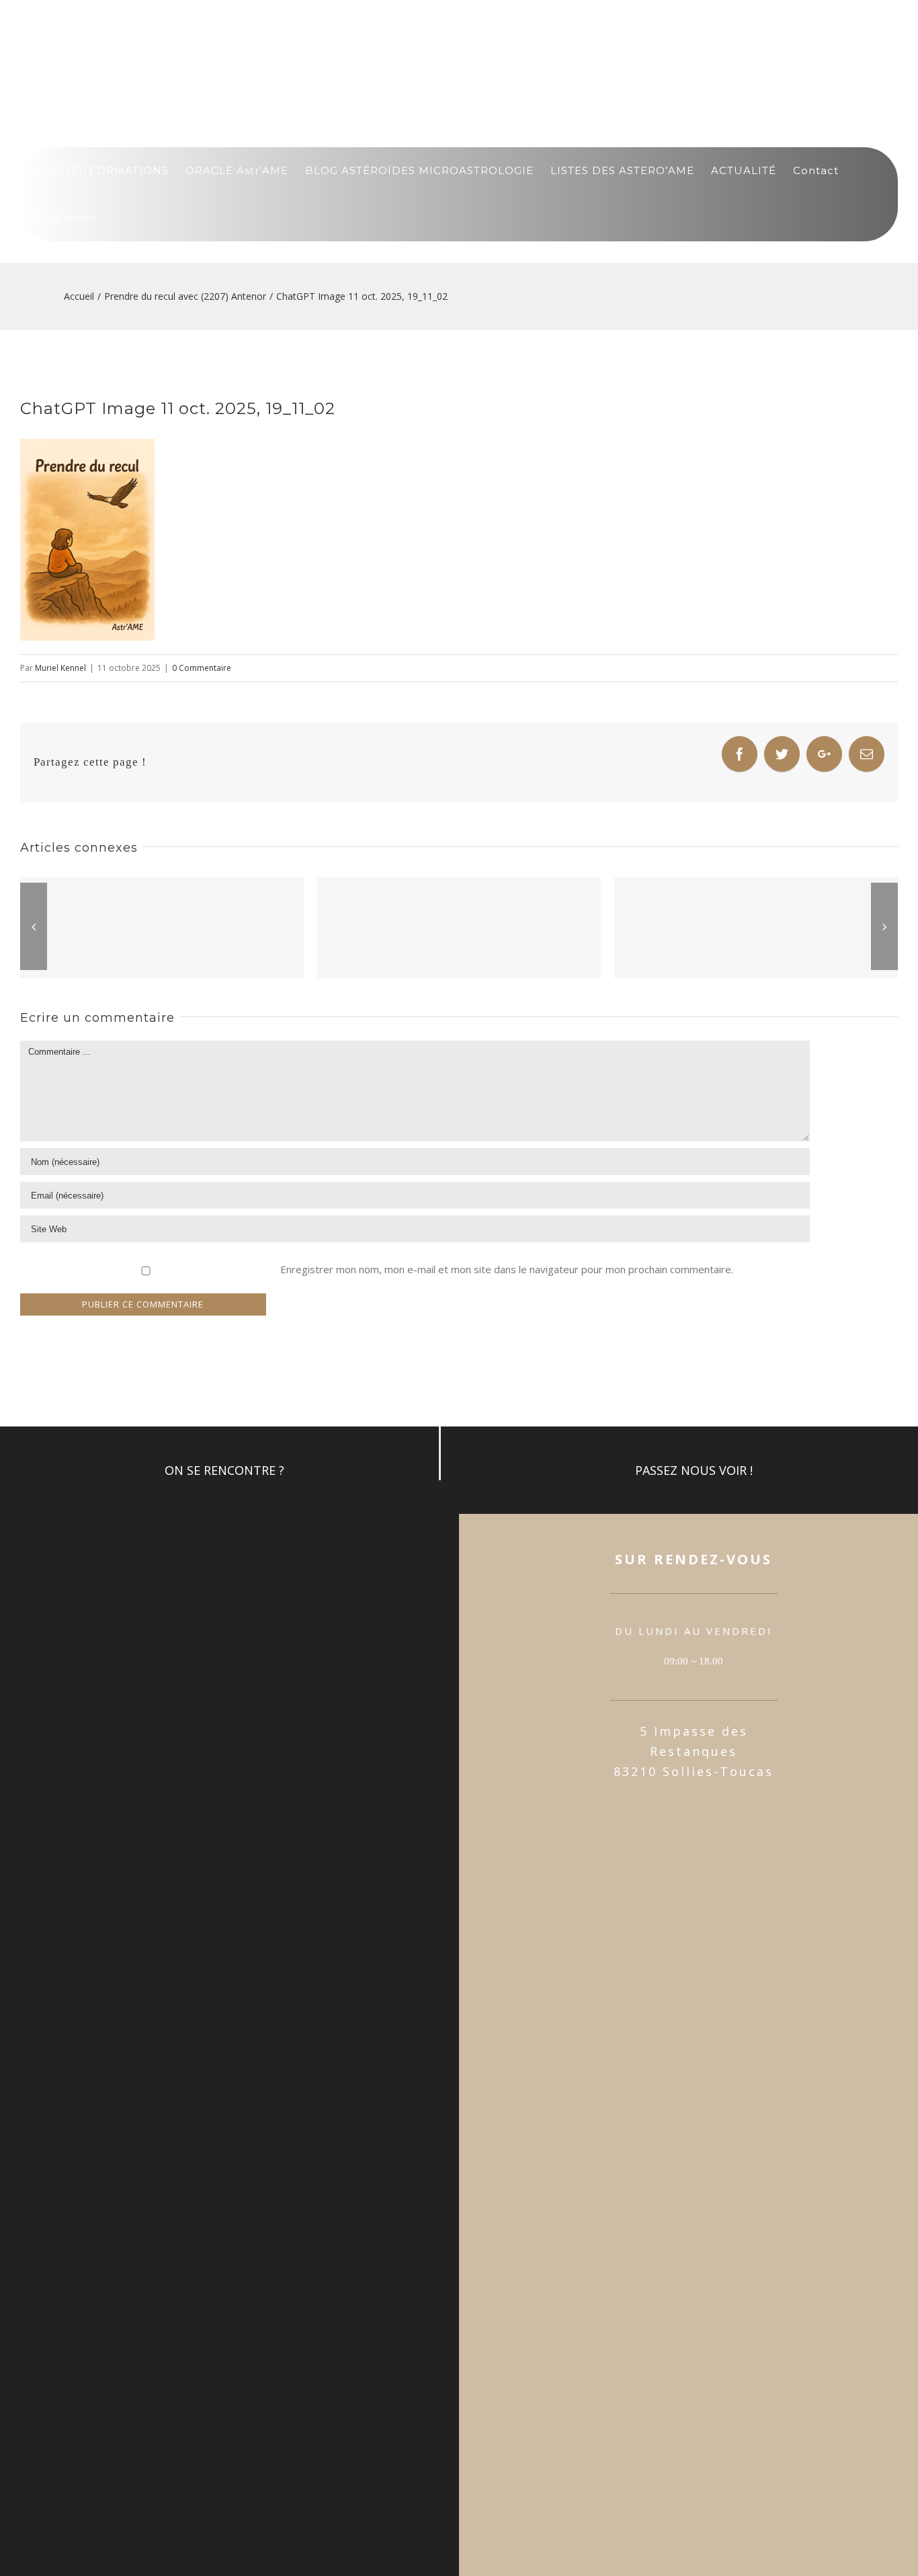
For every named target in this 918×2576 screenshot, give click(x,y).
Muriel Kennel (60, 668)
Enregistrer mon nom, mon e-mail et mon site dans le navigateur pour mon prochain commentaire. (507, 1269)
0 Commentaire (202, 668)
